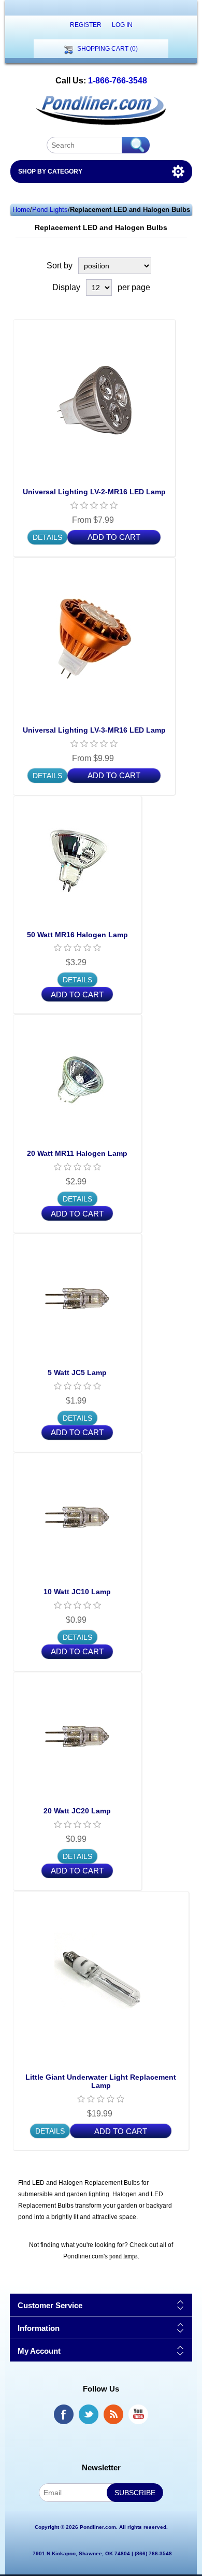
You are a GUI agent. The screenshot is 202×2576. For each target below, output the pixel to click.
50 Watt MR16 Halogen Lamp (77, 935)
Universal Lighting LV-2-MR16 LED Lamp (94, 492)
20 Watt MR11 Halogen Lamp (77, 1153)
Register (86, 25)
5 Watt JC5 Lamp (77, 1372)
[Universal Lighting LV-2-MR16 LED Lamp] (94, 400)
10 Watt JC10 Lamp (77, 1592)
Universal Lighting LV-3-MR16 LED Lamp (94, 730)
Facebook (64, 2414)
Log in (122, 25)
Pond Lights (50, 210)
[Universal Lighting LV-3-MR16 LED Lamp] (94, 639)
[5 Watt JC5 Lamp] (77, 1298)
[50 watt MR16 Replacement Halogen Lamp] (77, 860)
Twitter (89, 2414)
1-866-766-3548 (118, 81)
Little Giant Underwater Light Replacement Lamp (101, 2081)
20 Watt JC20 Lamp (77, 1811)
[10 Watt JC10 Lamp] (77, 1517)
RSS (113, 2414)
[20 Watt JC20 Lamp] (77, 1736)
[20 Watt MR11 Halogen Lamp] (77, 1079)
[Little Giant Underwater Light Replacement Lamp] (101, 1979)
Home (21, 210)
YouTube (138, 2414)
